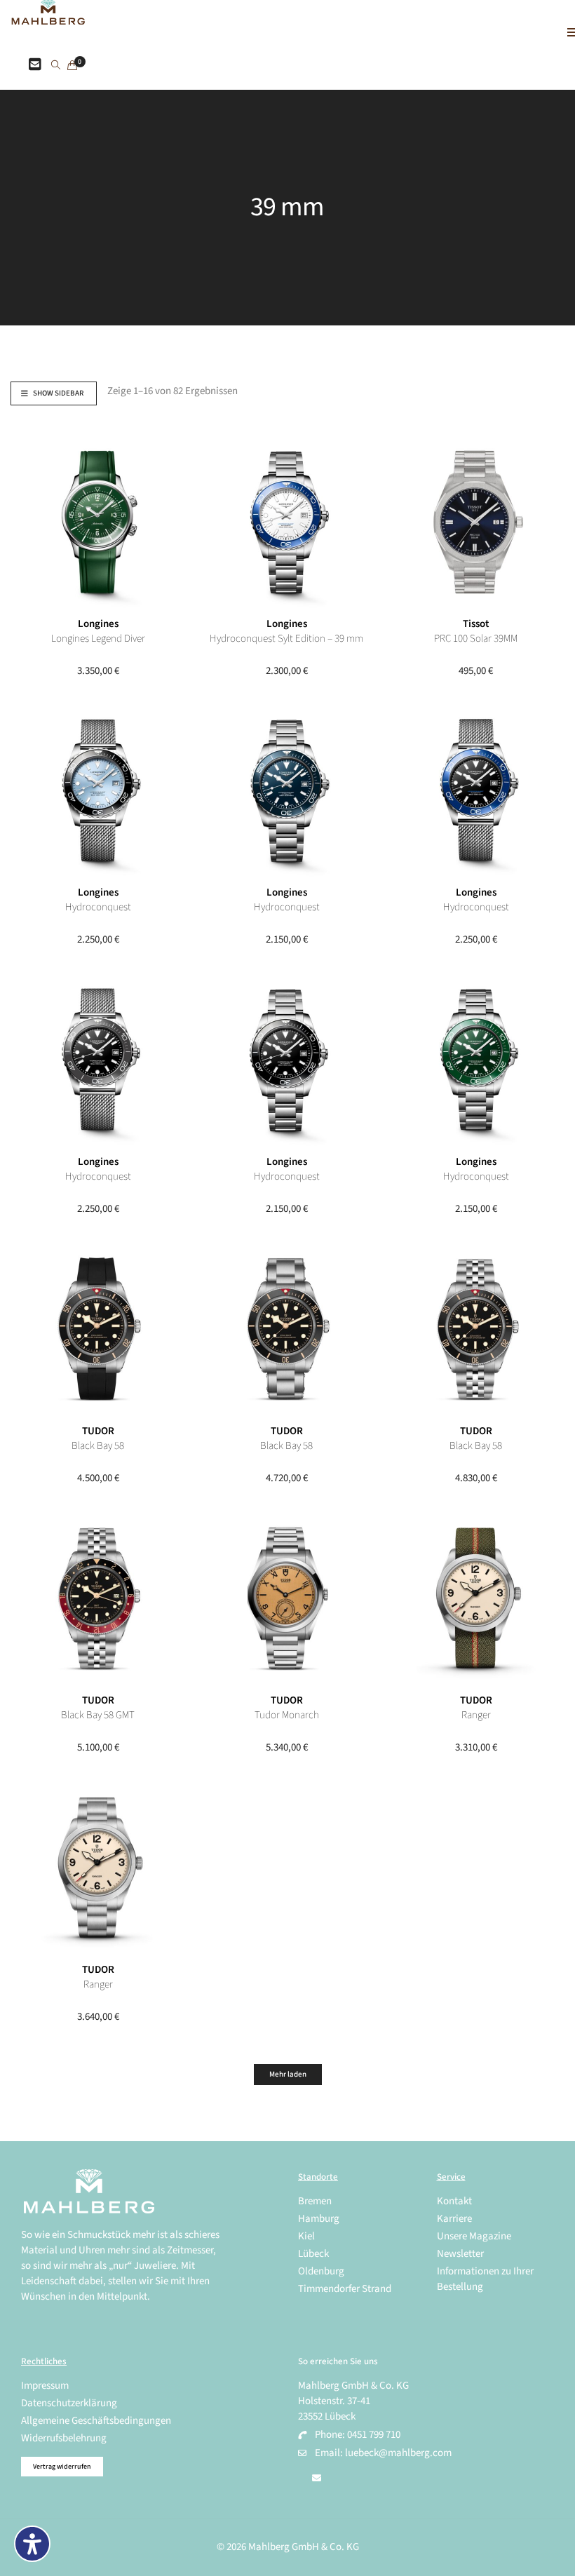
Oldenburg (321, 2271)
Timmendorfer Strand (345, 2289)
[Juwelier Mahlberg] (48, 17)
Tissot (476, 624)
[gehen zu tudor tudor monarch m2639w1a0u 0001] (287, 1598)
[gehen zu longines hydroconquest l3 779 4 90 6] (476, 790)
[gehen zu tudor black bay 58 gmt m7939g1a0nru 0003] (98, 1598)
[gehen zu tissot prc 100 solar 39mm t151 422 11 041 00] (476, 522)
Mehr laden (288, 2074)
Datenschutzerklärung (69, 2403)
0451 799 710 (374, 2435)
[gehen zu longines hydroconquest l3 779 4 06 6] (476, 1060)
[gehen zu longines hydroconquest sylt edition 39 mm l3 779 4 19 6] (287, 522)
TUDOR (98, 1431)
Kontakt (454, 2201)
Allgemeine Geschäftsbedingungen (96, 2421)
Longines (98, 624)
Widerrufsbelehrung (64, 2438)
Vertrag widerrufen (62, 2467)
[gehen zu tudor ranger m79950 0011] (476, 1598)
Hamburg (319, 2219)
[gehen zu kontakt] (35, 65)
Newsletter (460, 2254)
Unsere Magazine (474, 2236)
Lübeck (313, 2254)
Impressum (45, 2386)
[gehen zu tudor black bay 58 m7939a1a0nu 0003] (98, 1329)
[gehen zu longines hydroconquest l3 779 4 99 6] (98, 790)
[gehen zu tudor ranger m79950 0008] (98, 1868)
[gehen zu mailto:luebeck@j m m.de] (317, 2479)
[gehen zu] (56, 66)
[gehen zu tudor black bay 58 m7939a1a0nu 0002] (287, 1329)
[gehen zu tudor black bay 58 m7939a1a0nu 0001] (476, 1329)
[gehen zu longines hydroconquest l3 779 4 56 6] (287, 1060)
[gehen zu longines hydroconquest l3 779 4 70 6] (98, 1060)
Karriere (454, 2219)
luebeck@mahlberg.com (398, 2453)
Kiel (306, 2236)
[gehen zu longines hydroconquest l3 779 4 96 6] (287, 790)
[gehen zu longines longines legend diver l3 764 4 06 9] (98, 522)
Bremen (315, 2201)
